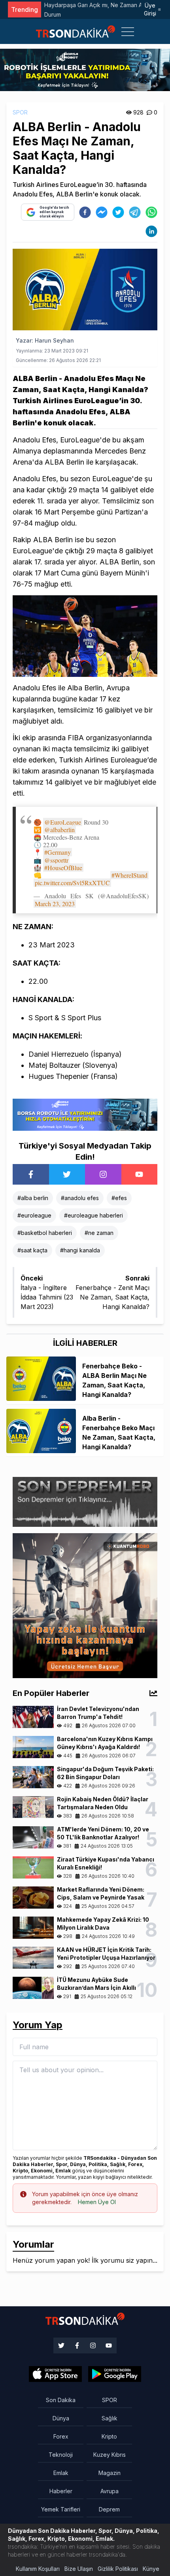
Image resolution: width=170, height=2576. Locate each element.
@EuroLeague (63, 822)
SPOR (20, 112)
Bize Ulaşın (79, 2569)
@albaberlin (59, 830)
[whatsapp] (151, 212)
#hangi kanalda (80, 1250)
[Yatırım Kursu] (85, 1605)
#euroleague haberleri (93, 1215)
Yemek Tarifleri (61, 2509)
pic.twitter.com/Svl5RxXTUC (72, 883)
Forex (61, 2436)
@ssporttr (56, 860)
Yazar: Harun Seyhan (45, 340)
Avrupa (110, 2491)
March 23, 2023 (55, 904)
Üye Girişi (150, 9)
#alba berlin (33, 1198)
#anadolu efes (80, 1198)
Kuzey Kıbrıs (110, 2455)
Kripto (109, 2436)
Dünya (61, 2418)
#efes (119, 1198)
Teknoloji (61, 2455)
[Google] (55, 2374)
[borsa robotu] (85, 69)
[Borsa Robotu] (85, 1114)
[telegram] (135, 212)
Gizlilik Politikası (118, 2569)
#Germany (58, 852)
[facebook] (85, 212)
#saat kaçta (32, 1250)
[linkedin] (151, 231)
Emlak (61, 2473)
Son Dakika (61, 2400)
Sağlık (110, 2418)
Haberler (61, 2491)
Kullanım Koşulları (38, 2569)
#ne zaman (99, 1233)
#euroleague (34, 1215)
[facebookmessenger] (102, 212)
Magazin (110, 2473)
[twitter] (118, 212)
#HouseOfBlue (63, 868)
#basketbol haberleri (45, 1233)
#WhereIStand (129, 875)
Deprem (109, 2509)
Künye (151, 2569)
